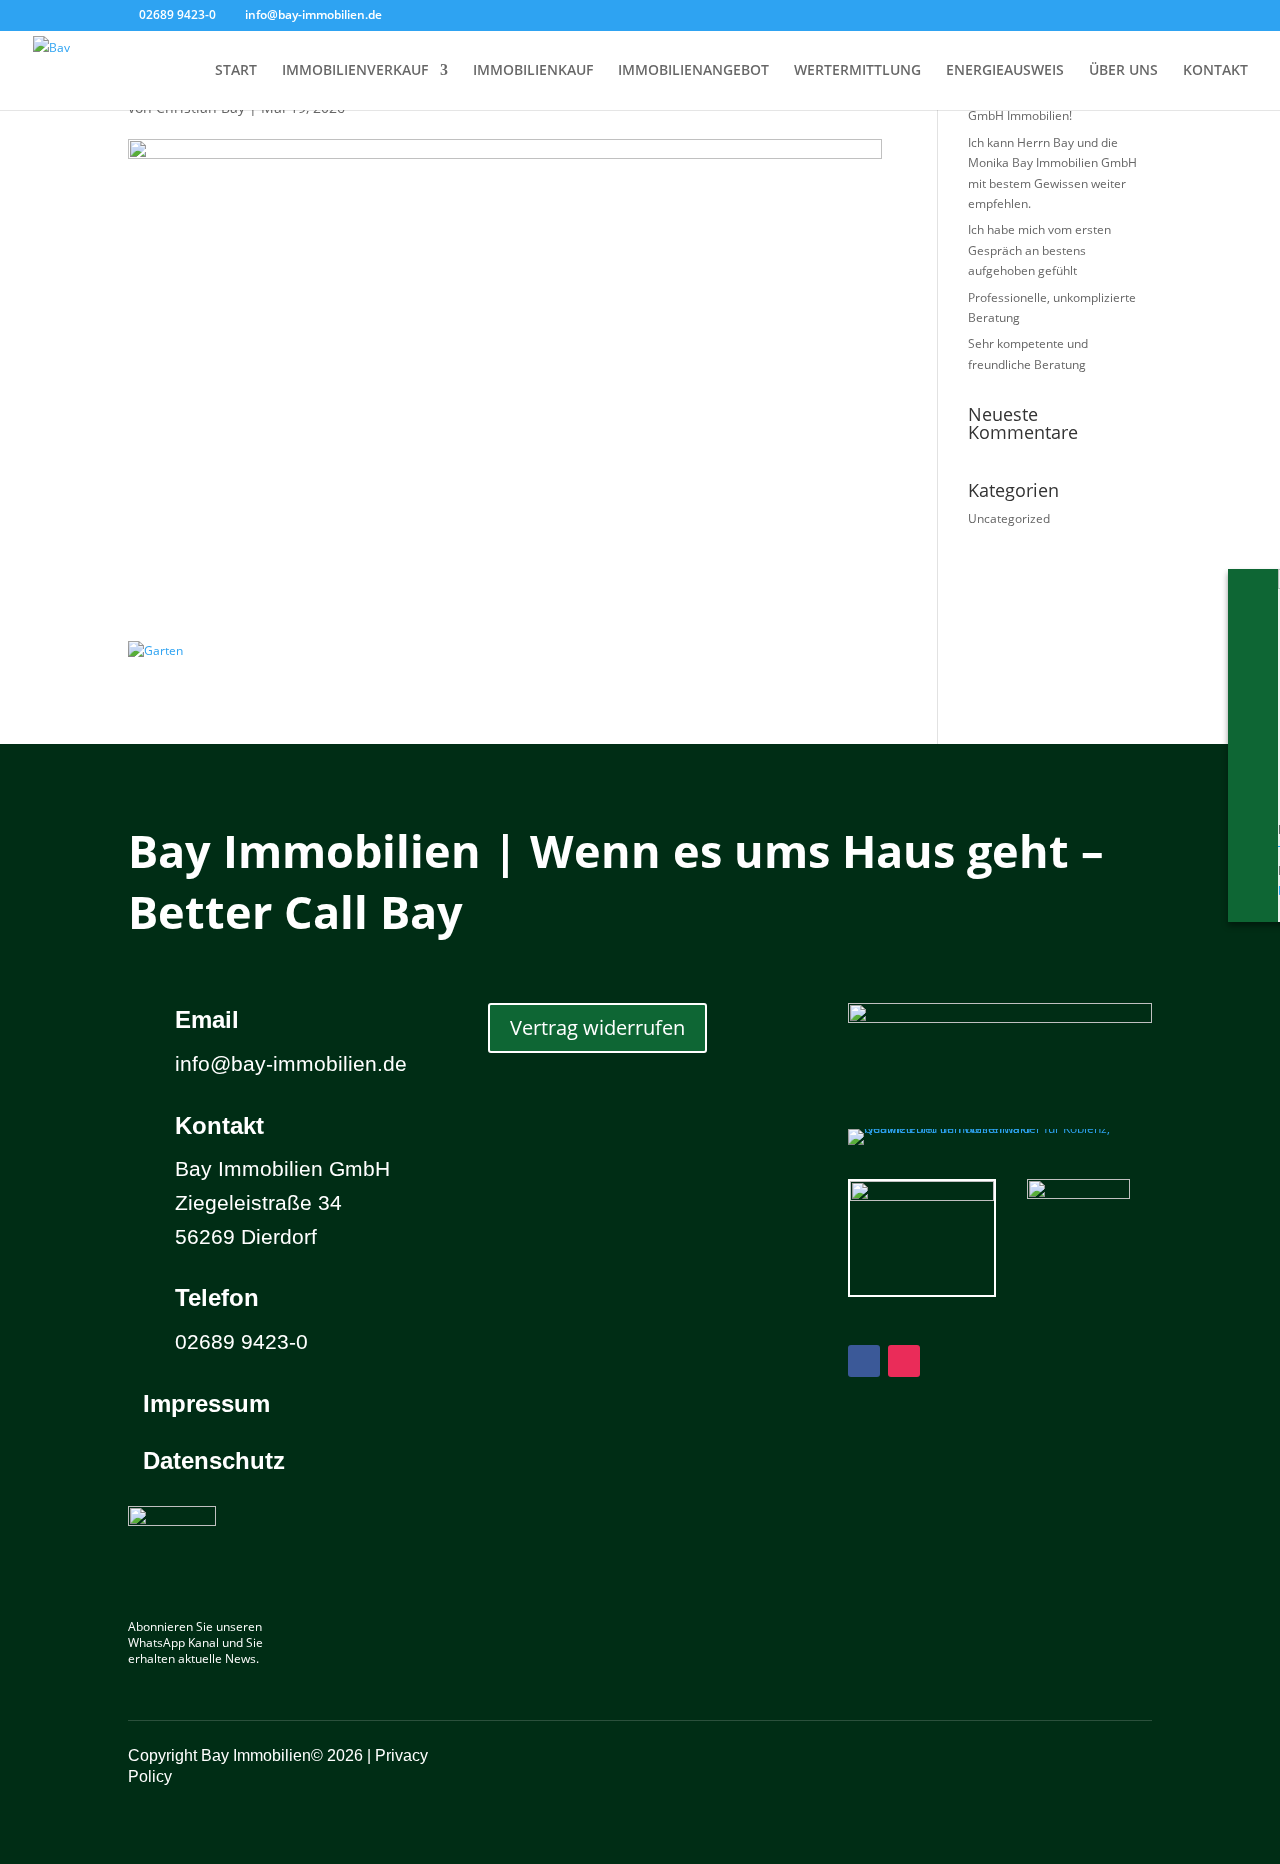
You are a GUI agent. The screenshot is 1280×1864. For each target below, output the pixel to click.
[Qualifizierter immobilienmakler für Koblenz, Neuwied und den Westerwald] (1000, 1128)
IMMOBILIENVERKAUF (355, 71)
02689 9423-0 (177, 14)
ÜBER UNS (1123, 71)
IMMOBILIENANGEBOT (693, 71)
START (236, 71)
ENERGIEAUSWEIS (1005, 71)
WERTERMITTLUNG (857, 71)
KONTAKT (1215, 71)
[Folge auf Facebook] (864, 1361)
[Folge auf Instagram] (904, 1361)
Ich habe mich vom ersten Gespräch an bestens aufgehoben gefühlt (1039, 250)
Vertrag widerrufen (597, 1027)
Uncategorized (1009, 518)
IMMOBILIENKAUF (533, 71)
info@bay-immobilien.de (291, 1063)
